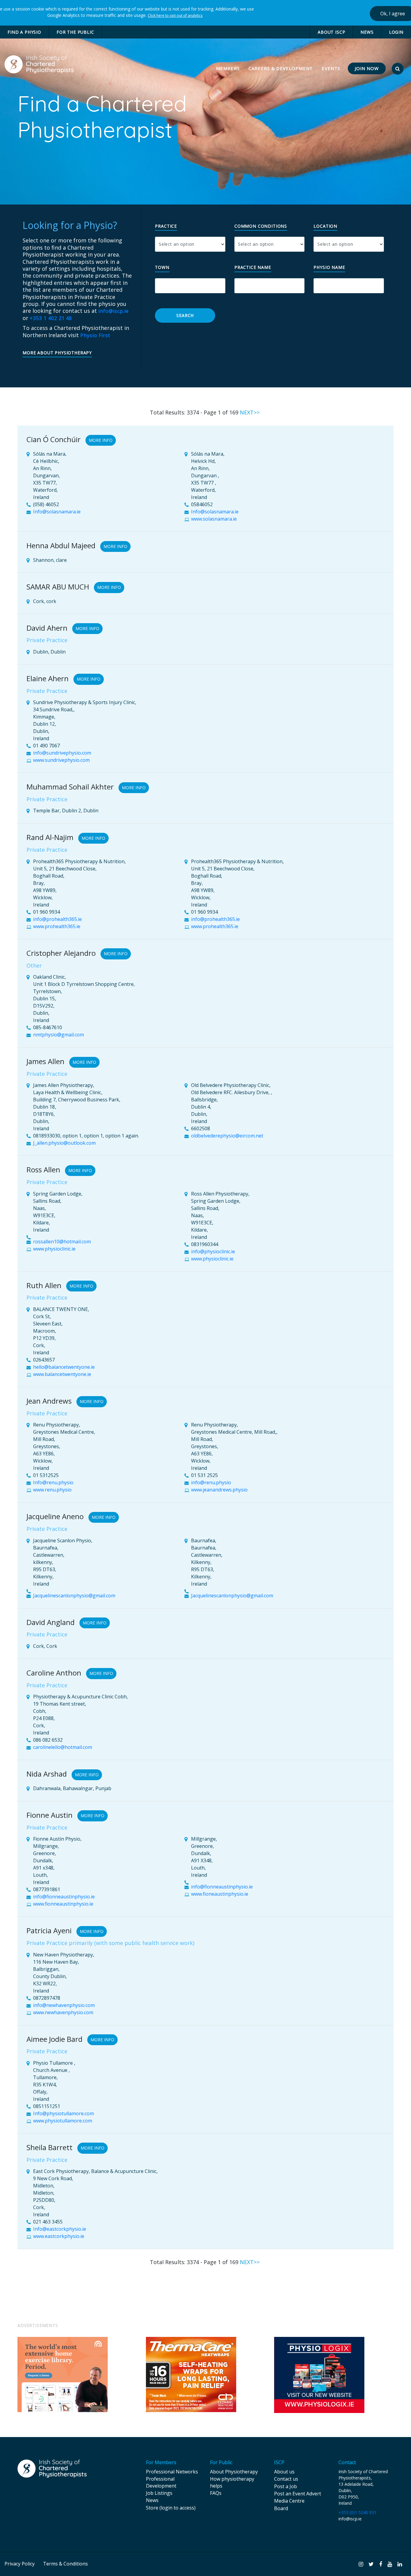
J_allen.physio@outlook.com (64, 1143)
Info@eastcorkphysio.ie (60, 2229)
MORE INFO (101, 440)
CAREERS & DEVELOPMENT (281, 68)
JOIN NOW (367, 68)
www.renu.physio (52, 1490)
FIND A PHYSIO (24, 32)
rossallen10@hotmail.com (62, 1242)
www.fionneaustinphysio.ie (63, 1904)
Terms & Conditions (65, 2564)
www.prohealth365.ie (57, 926)
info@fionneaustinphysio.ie (64, 1897)
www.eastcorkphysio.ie (59, 2236)
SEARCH (185, 315)
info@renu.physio (211, 1482)
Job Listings (159, 2493)
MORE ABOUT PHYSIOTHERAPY (57, 353)
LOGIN (396, 32)
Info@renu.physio (53, 1482)
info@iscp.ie (114, 311)
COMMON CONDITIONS (261, 226)
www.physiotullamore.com (63, 2121)
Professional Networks (172, 2472)
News (152, 2500)
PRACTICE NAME (253, 268)
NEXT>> (250, 412)
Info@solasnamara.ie (57, 512)
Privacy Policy (20, 2564)
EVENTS (331, 68)
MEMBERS (229, 68)
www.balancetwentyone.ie (62, 1374)
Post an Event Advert (298, 2494)
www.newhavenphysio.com (63, 2012)
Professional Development (161, 2482)
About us (284, 2472)
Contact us (286, 2479)
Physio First (95, 335)
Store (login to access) (171, 2508)
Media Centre (289, 2501)
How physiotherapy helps (232, 2482)
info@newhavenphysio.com (64, 2005)
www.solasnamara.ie (214, 519)
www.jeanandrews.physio (219, 1490)
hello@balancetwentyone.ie (64, 1367)
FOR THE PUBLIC (75, 32)
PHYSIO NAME (329, 268)
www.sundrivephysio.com (61, 760)
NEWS (367, 32)
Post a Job (286, 2486)
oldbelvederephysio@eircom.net (227, 1136)
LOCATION (325, 226)
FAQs (216, 2493)
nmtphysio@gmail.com (59, 1035)
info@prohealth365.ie (57, 919)
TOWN (162, 268)
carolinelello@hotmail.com (63, 1747)
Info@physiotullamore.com (63, 2113)
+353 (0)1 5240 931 (357, 2512)
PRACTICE (166, 226)
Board (281, 2508)
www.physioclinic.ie (54, 1249)
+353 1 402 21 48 (51, 318)
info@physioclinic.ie (213, 1251)
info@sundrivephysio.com (62, 753)
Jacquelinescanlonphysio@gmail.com (74, 1596)
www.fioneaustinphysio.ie (220, 1894)
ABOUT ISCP (331, 32)
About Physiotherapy (234, 2472)
